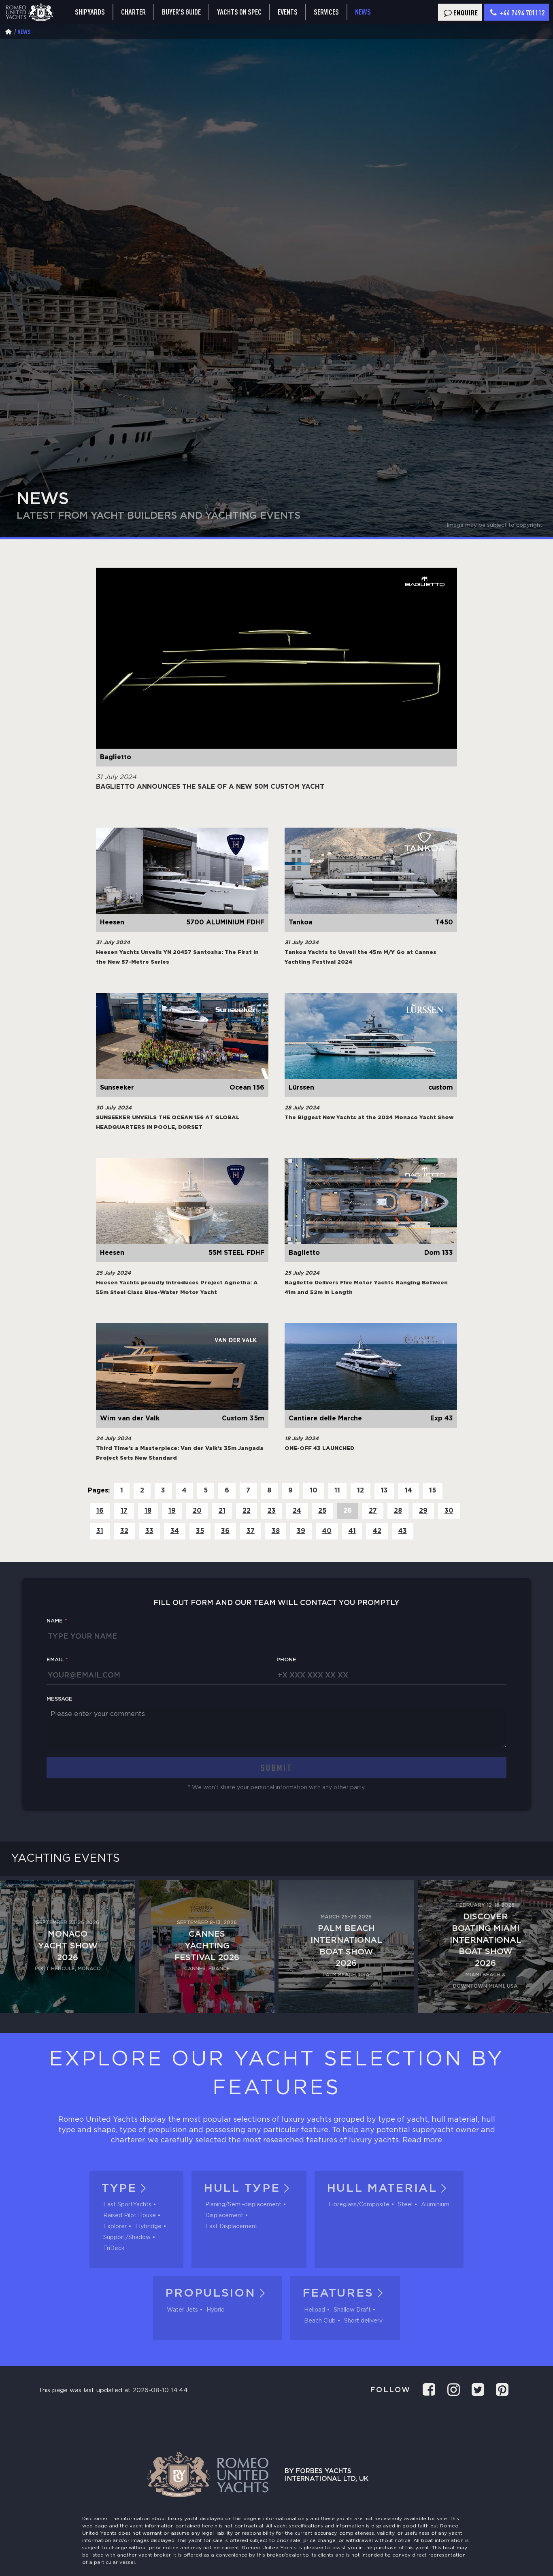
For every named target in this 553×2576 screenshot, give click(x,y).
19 (172, 1511)
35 (200, 1531)
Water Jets (182, 2310)
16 (100, 1511)
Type (119, 2189)
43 (403, 1531)
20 (197, 1511)
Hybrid (216, 2310)
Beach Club (320, 2321)
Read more (422, 2140)
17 (124, 1511)
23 (272, 1511)
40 (327, 1531)
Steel (405, 2205)
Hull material (382, 2189)
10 (314, 1491)
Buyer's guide (181, 12)
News (363, 12)
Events (288, 12)
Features (338, 2293)
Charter (133, 12)
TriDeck (114, 2248)
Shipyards (90, 12)
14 (408, 1491)
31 (100, 1531)
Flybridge (148, 2227)
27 (373, 1511)
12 (361, 1491)
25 (322, 1511)
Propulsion (210, 2293)
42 (377, 1531)
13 (384, 1491)
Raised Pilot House (130, 2216)
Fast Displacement (231, 2227)
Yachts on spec (239, 12)
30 (449, 1511)
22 (247, 1511)
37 (251, 1531)
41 (352, 1531)
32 (124, 1531)
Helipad (315, 2310)
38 (276, 1531)
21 (222, 1511)
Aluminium (435, 2205)
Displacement (224, 2216)
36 (225, 1531)
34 (175, 1531)
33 (149, 1531)
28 (398, 1511)
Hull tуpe (242, 2189)
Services (326, 12)
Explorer (115, 2227)
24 (297, 1511)
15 (433, 1491)
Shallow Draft (352, 2310)
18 (148, 1511)
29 (423, 1511)
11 (337, 1491)
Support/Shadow (127, 2238)
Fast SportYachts (127, 2205)
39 (301, 1531)
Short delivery (363, 2321)
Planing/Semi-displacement (243, 2205)
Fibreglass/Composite (359, 2205)
